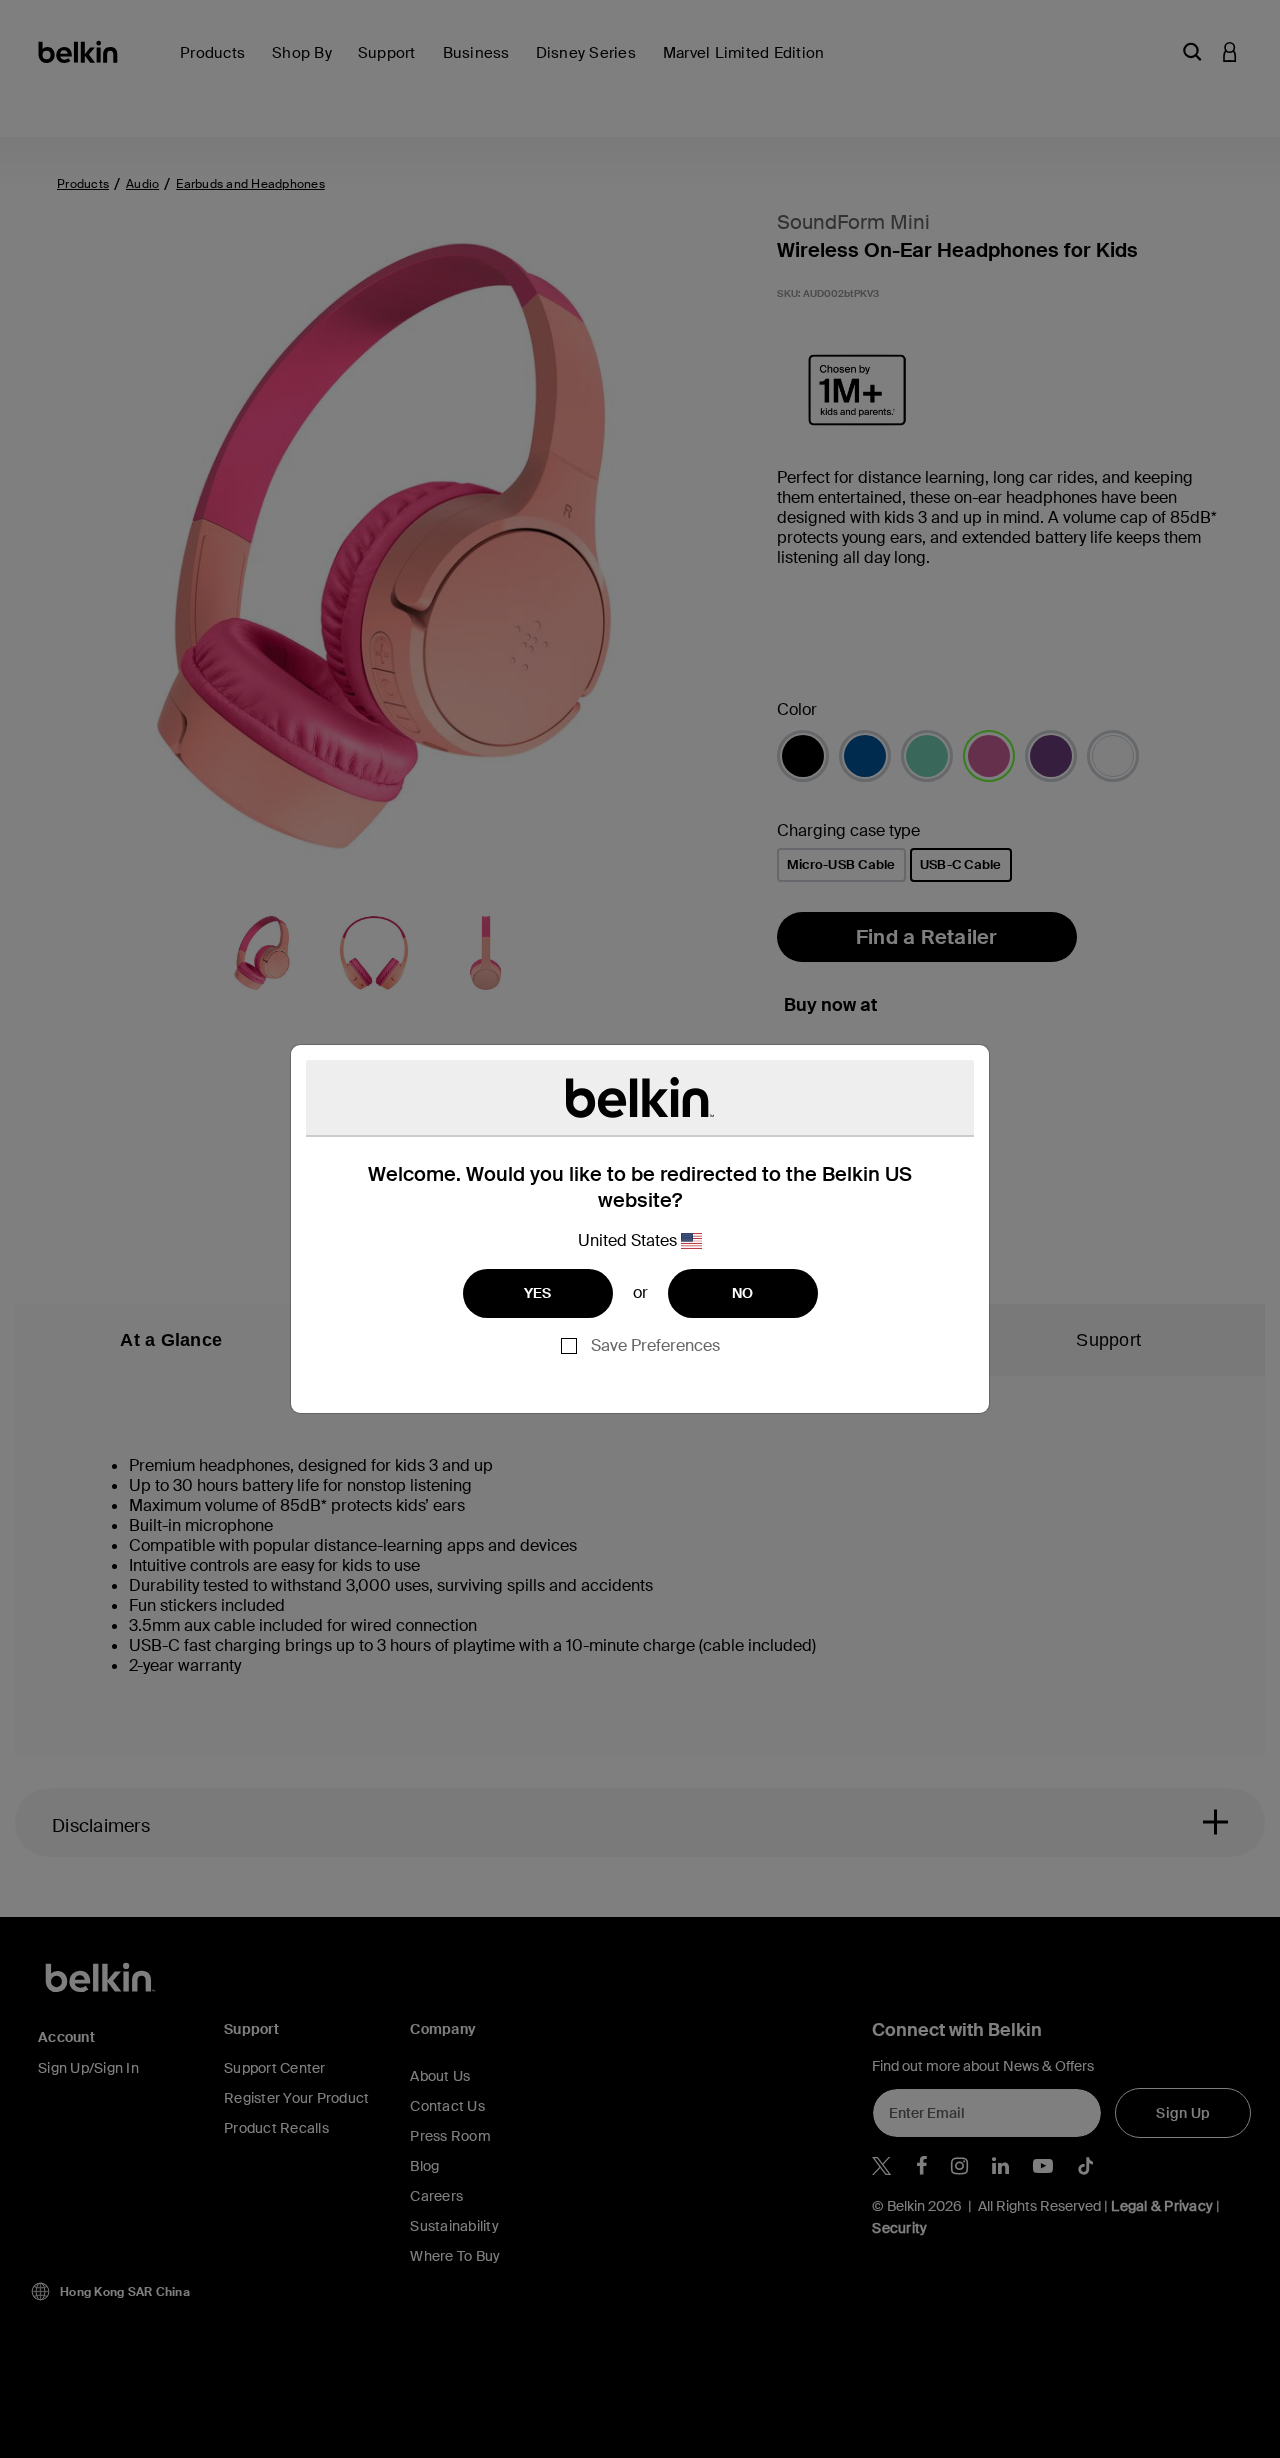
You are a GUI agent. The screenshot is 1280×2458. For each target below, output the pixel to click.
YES (538, 1293)
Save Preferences (655, 1345)
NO (743, 1293)
